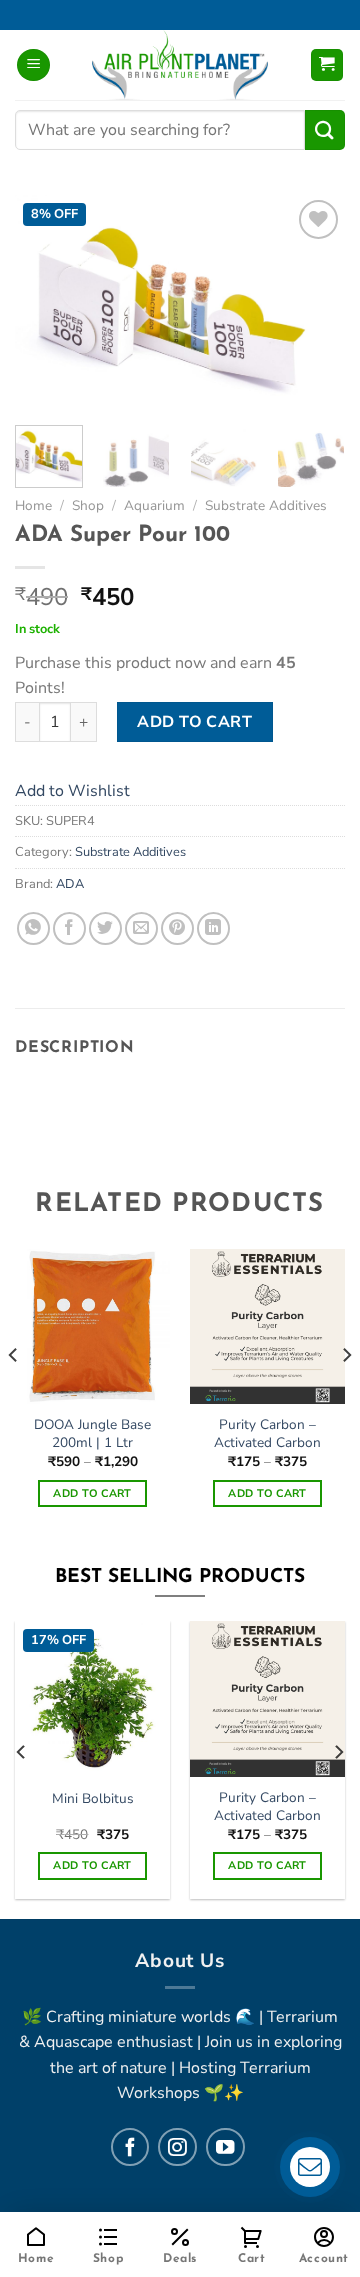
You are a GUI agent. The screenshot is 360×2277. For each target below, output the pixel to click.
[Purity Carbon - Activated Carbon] (267, 1698)
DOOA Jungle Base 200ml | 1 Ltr (92, 1433)
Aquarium (154, 505)
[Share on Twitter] (105, 928)
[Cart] (327, 65)
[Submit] (325, 129)
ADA (70, 884)
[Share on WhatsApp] (33, 928)
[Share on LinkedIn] (213, 928)
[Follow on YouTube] (225, 2147)
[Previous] (47, 302)
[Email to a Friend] (141, 928)
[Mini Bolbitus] (92, 1698)
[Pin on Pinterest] (177, 928)
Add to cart (194, 722)
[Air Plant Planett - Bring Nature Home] (180, 65)
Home (33, 505)
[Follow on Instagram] (177, 2147)
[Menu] (33, 65)
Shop (88, 505)
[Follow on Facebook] (130, 2147)
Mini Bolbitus (93, 1799)
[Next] (313, 302)
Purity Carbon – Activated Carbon (267, 1433)
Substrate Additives (266, 505)
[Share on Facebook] (69, 928)
